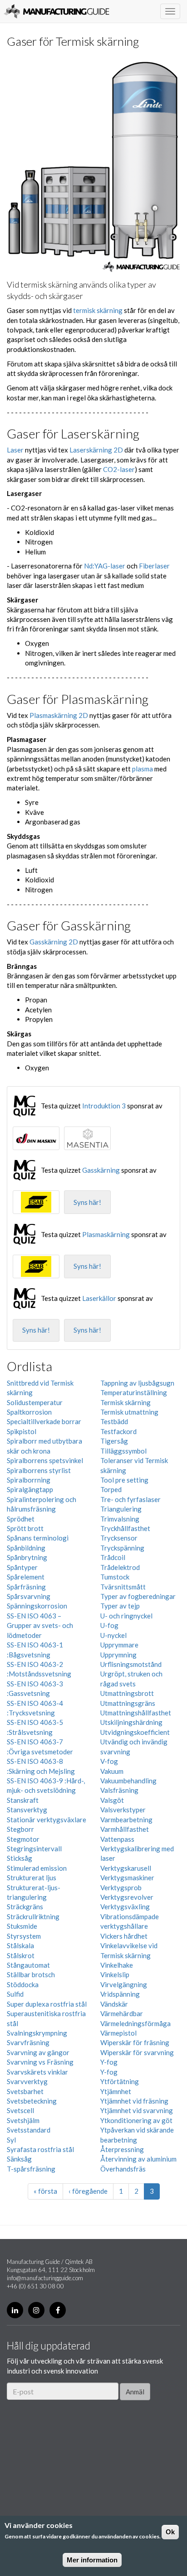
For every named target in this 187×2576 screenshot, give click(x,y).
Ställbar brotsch (31, 1974)
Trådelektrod (120, 1567)
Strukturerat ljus (32, 1878)
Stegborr (20, 1829)
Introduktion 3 (104, 1106)
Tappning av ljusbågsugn (137, 1383)
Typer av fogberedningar (138, 1596)
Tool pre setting (124, 1480)
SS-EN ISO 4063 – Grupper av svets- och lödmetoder (40, 1625)
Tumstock (115, 1577)
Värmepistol (118, 2033)
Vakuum (112, 1771)
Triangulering (121, 1509)
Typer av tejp (120, 1606)
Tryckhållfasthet (125, 1528)
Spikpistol (22, 1431)
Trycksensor (119, 1538)
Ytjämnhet (116, 2091)
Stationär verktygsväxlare (47, 1820)
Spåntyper (22, 1567)
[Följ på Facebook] (58, 2310)
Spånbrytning (27, 1557)
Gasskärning (101, 1170)
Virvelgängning (124, 1984)
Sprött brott (25, 1528)
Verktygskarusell (126, 1868)
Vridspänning (120, 1994)
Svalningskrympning (37, 2033)
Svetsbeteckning (32, 2101)
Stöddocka (23, 1984)
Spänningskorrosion (37, 1606)
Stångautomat (28, 1965)
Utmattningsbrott (127, 1693)
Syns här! (87, 1202)
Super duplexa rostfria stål (47, 2004)
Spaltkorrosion (29, 1412)
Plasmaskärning (106, 1234)
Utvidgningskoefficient (135, 1732)
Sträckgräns (25, 1907)
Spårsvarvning (29, 1596)
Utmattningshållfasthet (136, 1713)
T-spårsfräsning (31, 2169)
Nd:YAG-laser (105, 566)
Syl (11, 2140)
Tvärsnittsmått (123, 1587)
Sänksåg (19, 2159)
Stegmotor (23, 1839)
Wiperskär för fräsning (135, 2042)
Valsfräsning (119, 1790)
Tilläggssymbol (123, 1451)
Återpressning (122, 2149)
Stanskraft (23, 1800)
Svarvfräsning (28, 2042)
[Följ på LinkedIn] (15, 2310)
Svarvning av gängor (38, 2052)
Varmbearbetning (126, 1820)
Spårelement (26, 1577)
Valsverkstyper (123, 1810)
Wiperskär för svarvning (137, 2052)
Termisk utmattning (129, 1412)
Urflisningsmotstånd (131, 1664)
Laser (15, 450)
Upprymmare (119, 1645)
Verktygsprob (121, 1887)
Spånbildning (26, 1548)
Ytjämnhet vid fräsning (134, 2101)
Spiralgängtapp (30, 1489)
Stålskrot (21, 1955)
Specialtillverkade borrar (44, 1421)
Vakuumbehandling (128, 1781)
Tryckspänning (122, 1548)
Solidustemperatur (35, 1402)
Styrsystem (24, 1936)
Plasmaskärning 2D (59, 715)
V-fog (109, 1761)
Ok (170, 2532)
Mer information (92, 2560)
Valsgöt (112, 1800)
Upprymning (118, 1655)
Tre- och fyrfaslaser (130, 1499)
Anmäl (135, 2392)
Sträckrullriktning (33, 1916)
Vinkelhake (117, 1965)
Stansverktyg (27, 1810)
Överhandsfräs (123, 2169)
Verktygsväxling (125, 1907)
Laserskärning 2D (96, 450)
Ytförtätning (120, 2081)
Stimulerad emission (37, 1868)
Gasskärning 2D (54, 942)
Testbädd (114, 1421)
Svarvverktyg (27, 2081)
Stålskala (20, 1945)
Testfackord (118, 1431)
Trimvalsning (120, 1519)
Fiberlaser (154, 566)
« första (45, 2191)
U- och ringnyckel (126, 1616)
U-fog (109, 1625)
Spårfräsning (26, 1587)
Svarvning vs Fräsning (40, 2062)
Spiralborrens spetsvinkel (45, 1460)
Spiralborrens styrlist (39, 1470)
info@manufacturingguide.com (45, 2278)
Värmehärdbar (122, 2013)
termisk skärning (98, 310)
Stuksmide (22, 1926)
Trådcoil (113, 1557)
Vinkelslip (115, 1974)
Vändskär (114, 2004)
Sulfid (15, 1994)
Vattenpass (117, 1839)
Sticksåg (20, 1858)
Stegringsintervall (34, 1849)
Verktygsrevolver (127, 1897)
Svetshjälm (23, 2120)
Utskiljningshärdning (131, 1722)
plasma (143, 769)
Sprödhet (21, 1519)
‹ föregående (88, 2191)
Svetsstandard (29, 2130)
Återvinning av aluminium (138, 2159)
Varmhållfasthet (125, 1829)
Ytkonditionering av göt (136, 2120)
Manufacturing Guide (57, 11)
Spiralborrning (29, 1480)
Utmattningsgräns (128, 1703)
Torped (111, 1489)
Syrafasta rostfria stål (40, 2149)
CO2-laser (119, 469)
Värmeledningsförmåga (135, 2023)
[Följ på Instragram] (36, 2310)
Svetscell (20, 2110)
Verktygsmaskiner (127, 1878)
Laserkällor (99, 1298)
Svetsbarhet (25, 2091)
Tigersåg (114, 1441)
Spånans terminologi (38, 1538)
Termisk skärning (125, 1402)
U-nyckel (113, 1635)
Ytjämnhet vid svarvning (137, 2110)
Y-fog (109, 2062)
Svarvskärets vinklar (37, 2072)
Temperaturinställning (134, 1392)
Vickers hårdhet (124, 1936)
